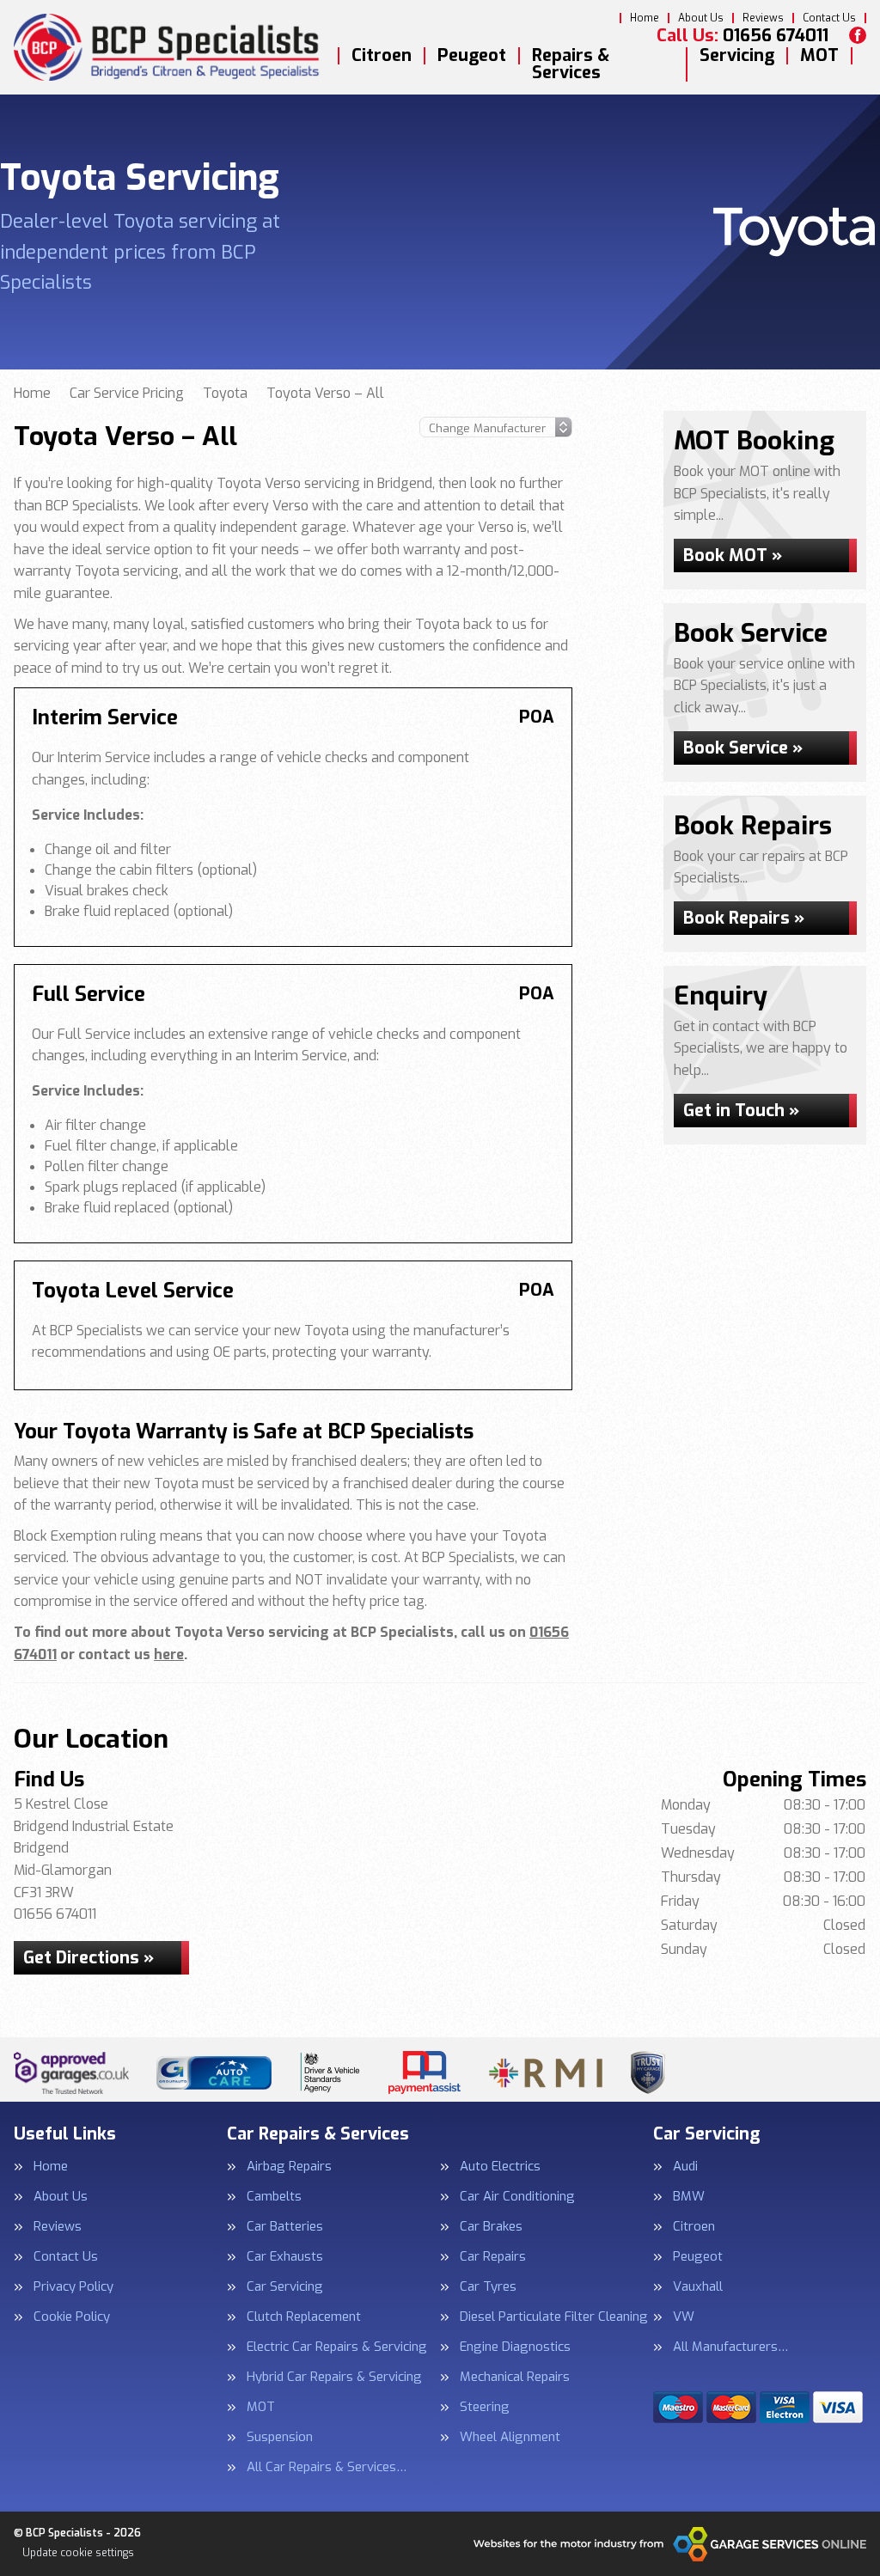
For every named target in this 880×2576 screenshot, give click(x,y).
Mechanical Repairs (515, 2377)
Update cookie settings (78, 2553)
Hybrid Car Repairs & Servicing (334, 2377)
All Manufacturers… (730, 2347)
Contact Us (829, 18)
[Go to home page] (169, 48)
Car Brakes (491, 2227)
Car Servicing (285, 2287)
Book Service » (743, 748)
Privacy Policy (73, 2287)
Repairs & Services (571, 64)
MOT (819, 56)
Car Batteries (285, 2227)
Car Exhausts (285, 2257)
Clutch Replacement (304, 2317)
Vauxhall (698, 2287)
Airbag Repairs (289, 2167)
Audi (685, 2167)
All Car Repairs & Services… (327, 2467)
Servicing (737, 56)
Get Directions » (89, 1958)
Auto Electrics (500, 2167)
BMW (689, 2197)
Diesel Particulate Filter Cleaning (554, 2317)
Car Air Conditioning (517, 2197)
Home (645, 18)
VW (684, 2317)
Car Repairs (493, 2257)
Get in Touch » (741, 1111)
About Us (701, 18)
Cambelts (274, 2197)
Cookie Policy (72, 2317)
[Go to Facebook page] (858, 35)
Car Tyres (488, 2287)
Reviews (763, 18)
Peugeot (472, 56)
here (169, 1654)
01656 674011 (742, 36)
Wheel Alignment (510, 2437)
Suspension (280, 2437)
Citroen (382, 56)
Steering (485, 2407)
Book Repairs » (744, 918)
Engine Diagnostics (515, 2347)
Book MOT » (733, 555)
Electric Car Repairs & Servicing (337, 2347)
